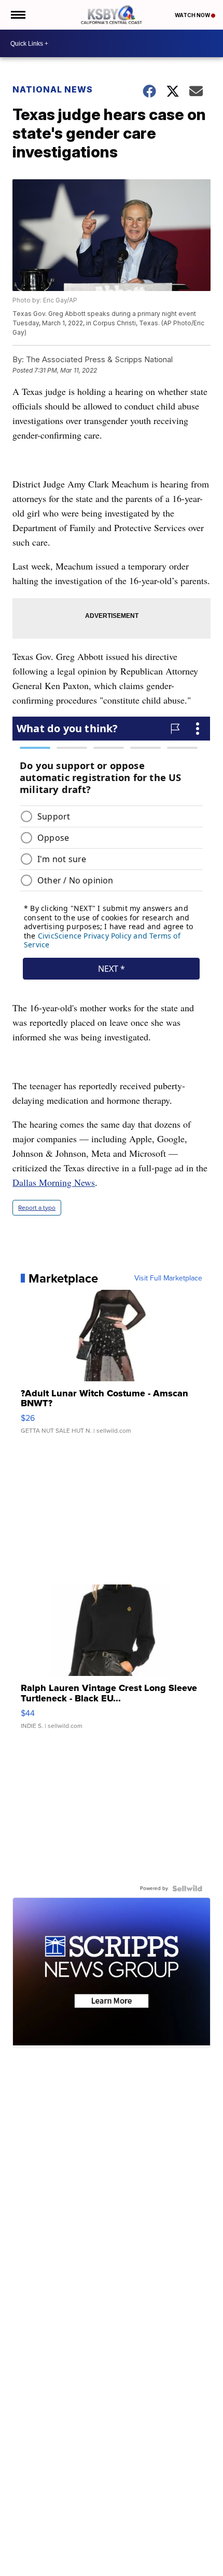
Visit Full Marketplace (168, 1278)
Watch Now (193, 15)
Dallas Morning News (54, 1182)
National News (53, 89)
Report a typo (37, 1208)
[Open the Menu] (17, 15)
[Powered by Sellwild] (187, 1888)
